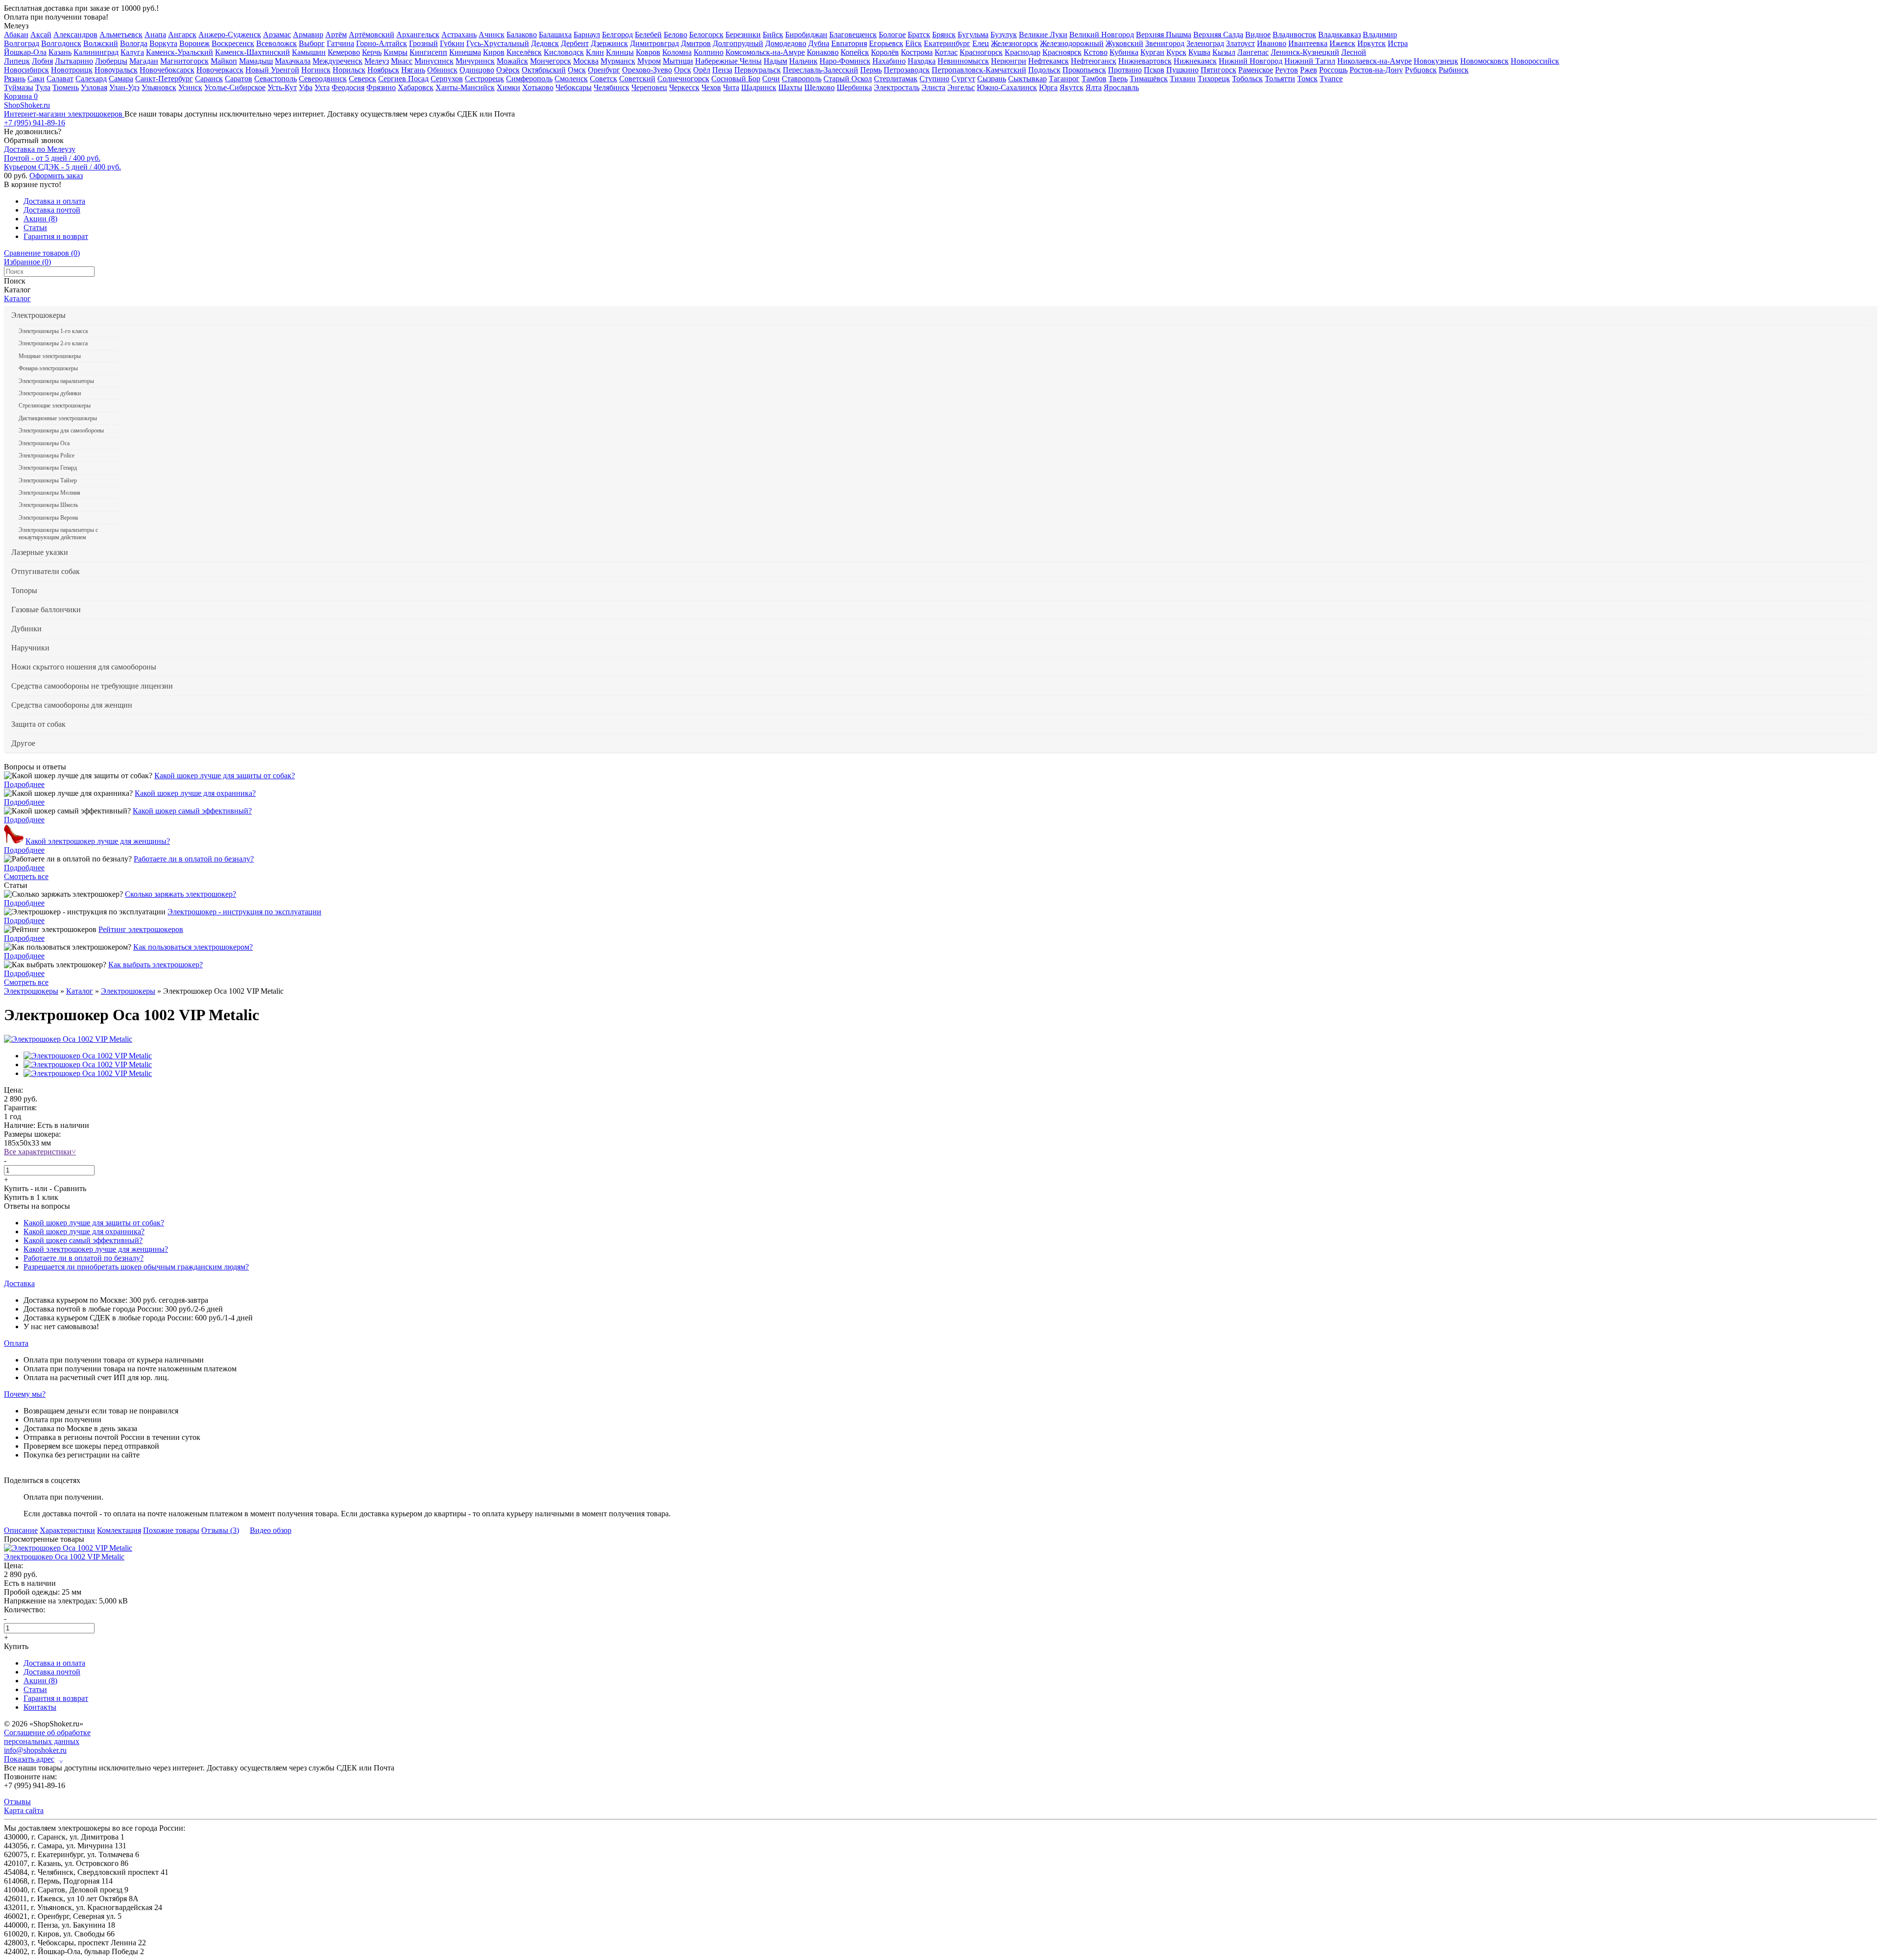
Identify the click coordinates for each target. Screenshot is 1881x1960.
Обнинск (442, 70)
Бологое (892, 35)
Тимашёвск (1149, 79)
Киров (494, 52)
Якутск (1072, 87)
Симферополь (529, 79)
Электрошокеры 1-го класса (53, 331)
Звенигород (1165, 43)
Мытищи (678, 61)
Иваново (1272, 43)
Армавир (308, 35)
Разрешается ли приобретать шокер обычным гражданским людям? (136, 1267)
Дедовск (545, 43)
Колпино (709, 52)
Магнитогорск (184, 61)
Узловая (94, 87)
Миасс (402, 61)
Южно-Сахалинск (1007, 87)
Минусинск (434, 61)
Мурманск (618, 61)
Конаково (823, 52)
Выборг (312, 43)
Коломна (677, 52)
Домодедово (786, 43)
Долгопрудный (738, 43)
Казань (60, 52)
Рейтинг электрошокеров (141, 929)
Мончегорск (551, 61)
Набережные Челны (728, 61)
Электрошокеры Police (47, 455)
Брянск (944, 35)
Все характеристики (40, 1152)
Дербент (575, 43)
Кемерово (344, 52)
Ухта (322, 87)
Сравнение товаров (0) (42, 253)
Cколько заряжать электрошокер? (181, 894)
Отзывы (17, 1802)
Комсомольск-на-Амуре (765, 52)
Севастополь (276, 79)
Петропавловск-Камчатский (979, 70)
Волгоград (22, 43)
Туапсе (1331, 79)
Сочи (771, 79)
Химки (508, 87)
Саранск (209, 79)
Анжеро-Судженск (230, 35)
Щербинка (854, 87)
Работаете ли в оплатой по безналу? (194, 859)
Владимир (1380, 35)
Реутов (1287, 70)
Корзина (21, 96)
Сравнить (70, 1188)
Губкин (452, 43)
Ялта (1094, 87)
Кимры (396, 52)
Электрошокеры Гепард (48, 468)
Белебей (648, 35)
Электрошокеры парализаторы (56, 381)
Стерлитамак (896, 79)
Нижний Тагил (1310, 61)
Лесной (1354, 52)
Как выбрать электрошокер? (156, 965)
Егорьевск (886, 43)
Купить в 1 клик (31, 1197)
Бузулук (1004, 35)
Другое (23, 743)
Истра (1398, 43)
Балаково (522, 35)
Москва (586, 61)
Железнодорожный (1072, 43)
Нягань (413, 70)
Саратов (239, 79)
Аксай (41, 35)
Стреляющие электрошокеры (55, 406)
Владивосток (1294, 35)
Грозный (423, 43)
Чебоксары (574, 87)
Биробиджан (806, 35)
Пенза (722, 70)
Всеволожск (277, 43)
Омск (577, 70)
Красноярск (1062, 52)
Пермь (871, 70)
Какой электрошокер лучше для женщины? (98, 841)
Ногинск (316, 70)
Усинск (190, 87)
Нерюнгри (1009, 61)
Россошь (1333, 70)
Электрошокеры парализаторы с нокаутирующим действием (58, 533)
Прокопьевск (1084, 70)
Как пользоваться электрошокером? (193, 947)
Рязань (15, 79)
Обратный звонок (34, 140)
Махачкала (293, 61)
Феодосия (348, 87)
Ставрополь (802, 79)
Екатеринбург (947, 43)
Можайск (512, 61)
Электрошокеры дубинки (50, 393)
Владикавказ (1339, 35)
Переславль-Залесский (820, 70)
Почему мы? (25, 1394)
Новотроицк (72, 70)
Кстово (1096, 52)
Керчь (372, 52)
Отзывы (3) (220, 1530)
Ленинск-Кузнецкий (1305, 52)
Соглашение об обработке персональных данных (47, 1737)
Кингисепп (428, 52)
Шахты (790, 87)
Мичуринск (475, 61)
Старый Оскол (848, 79)
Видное (1258, 35)
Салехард (91, 79)
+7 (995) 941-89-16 (35, 123)
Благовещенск (853, 35)
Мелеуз (16, 26)
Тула (43, 87)
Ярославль (1121, 87)
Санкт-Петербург (164, 79)
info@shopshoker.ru (35, 1750)
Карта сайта (24, 1810)
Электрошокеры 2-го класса (53, 343)
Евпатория (849, 43)
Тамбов (1094, 79)
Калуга (132, 52)
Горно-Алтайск (382, 43)
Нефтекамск (1049, 61)
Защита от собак (38, 724)
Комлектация (119, 1530)
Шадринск (759, 87)
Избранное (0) (27, 262)
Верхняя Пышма (1164, 35)
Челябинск (612, 87)
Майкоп (224, 61)
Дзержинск (609, 43)
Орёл (702, 70)
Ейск (914, 43)
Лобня (42, 61)
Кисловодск (564, 52)
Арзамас (277, 35)
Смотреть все (26, 876)
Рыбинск (1454, 70)
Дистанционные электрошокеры (58, 418)
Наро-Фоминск (845, 61)
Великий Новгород (1102, 35)
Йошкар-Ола (25, 52)
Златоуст (1241, 43)
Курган (1152, 52)
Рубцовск (1421, 70)
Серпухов (447, 79)
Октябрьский (544, 70)
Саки (36, 79)
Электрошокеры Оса (44, 443)
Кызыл (1224, 52)
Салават (60, 79)
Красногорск (981, 52)
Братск (919, 35)
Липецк (17, 61)
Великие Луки (1043, 35)
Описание (21, 1530)
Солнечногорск (683, 79)
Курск (1176, 52)
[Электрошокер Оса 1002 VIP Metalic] (68, 1039)
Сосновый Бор (736, 79)
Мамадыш (256, 61)
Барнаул (587, 35)
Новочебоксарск (167, 70)
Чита (731, 87)
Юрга (1048, 87)
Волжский (101, 43)
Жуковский (1124, 43)
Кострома (917, 52)
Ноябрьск (383, 70)
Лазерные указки (40, 552)
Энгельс (961, 87)
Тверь (1118, 79)
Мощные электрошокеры (50, 356)
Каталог (17, 299)
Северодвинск (323, 79)
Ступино (934, 79)
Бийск (773, 35)
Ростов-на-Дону (1376, 70)
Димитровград (654, 43)
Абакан (16, 35)
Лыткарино (74, 61)
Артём (336, 35)
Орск (683, 70)
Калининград (96, 52)
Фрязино (381, 87)
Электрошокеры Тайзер (48, 480)
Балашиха (555, 35)
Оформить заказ (56, 176)
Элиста (933, 87)
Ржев (1309, 70)
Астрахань (459, 35)
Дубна (819, 43)
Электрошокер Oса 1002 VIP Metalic (64, 1557)
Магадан (144, 61)
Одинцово (477, 70)
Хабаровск (416, 87)
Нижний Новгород (1251, 61)
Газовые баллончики (46, 610)
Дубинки (26, 629)
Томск (1307, 79)
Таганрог (1064, 79)
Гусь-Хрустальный (498, 43)
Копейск (855, 52)
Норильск (349, 70)
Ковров (648, 52)
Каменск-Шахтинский (253, 52)
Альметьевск (121, 35)
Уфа (306, 87)
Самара (121, 79)
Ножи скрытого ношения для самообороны (84, 667)
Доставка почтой (52, 210)
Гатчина (340, 43)
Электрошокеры (38, 315)
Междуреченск (338, 61)
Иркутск (1372, 43)
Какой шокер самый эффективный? (192, 811)
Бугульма (973, 35)
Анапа (155, 35)
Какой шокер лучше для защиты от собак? (225, 776)
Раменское (1256, 70)
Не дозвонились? (33, 131)
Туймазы (19, 87)
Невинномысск (963, 61)
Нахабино (889, 61)
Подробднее (24, 784)
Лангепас (1253, 52)
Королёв (885, 52)
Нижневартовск (1145, 61)
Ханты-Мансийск (465, 87)
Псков (1154, 70)
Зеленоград (1205, 43)
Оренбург (604, 70)
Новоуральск (116, 70)
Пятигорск (1218, 70)
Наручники (30, 648)
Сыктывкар (1027, 79)
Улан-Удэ (124, 87)
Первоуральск (758, 70)
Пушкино (1182, 70)
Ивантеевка (1308, 43)
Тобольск (1247, 79)
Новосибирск (26, 70)
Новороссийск (1535, 61)
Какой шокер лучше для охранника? (195, 793)
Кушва (1199, 52)
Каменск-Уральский (180, 52)
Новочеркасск (220, 70)
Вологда (134, 43)
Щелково (820, 87)
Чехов (711, 87)
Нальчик (803, 61)
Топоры (24, 590)
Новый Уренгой (272, 70)
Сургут (963, 79)
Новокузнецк (1436, 61)
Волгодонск (61, 43)
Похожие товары (171, 1530)
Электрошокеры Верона (48, 518)
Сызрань (992, 79)
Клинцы (620, 52)
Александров (75, 35)
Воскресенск (233, 43)
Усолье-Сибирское (235, 87)
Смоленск (571, 79)
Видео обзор (271, 1530)
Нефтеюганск (1094, 61)
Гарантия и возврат (56, 236)
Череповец (649, 87)
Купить (16, 1188)
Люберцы (111, 61)
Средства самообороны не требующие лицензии (92, 686)
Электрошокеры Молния (49, 493)
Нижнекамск (1195, 61)
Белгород (617, 35)
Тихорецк (1214, 79)
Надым (775, 61)
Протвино (1125, 70)
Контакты (40, 1707)
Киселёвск (524, 52)
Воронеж (194, 43)
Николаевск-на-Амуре (1375, 61)
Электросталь (897, 87)
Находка (922, 61)
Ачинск (492, 35)
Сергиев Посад (403, 79)
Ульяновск (159, 87)
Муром (649, 61)
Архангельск (418, 35)
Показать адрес (33, 1759)
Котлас (946, 52)
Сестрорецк (484, 79)
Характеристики (67, 1530)
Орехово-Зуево (647, 70)
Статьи (35, 227)
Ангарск (182, 35)
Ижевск (1342, 43)
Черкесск (684, 87)
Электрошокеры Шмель (48, 505)
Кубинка (1124, 52)
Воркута (163, 43)
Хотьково (538, 87)
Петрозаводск (907, 70)
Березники (743, 35)
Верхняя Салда (1218, 35)
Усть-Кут (282, 87)
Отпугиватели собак (46, 571)
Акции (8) (40, 219)
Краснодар (1023, 52)
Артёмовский (372, 35)
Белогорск (706, 35)
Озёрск (508, 70)
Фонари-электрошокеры (48, 368)
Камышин (309, 52)
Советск (603, 79)
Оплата (16, 1343)
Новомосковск (1484, 61)
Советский (637, 79)
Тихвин (1183, 79)
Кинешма (465, 52)
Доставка (19, 1283)
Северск (362, 79)
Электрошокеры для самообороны (61, 430)
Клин (595, 52)
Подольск (1044, 70)
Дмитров (696, 43)
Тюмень (66, 87)
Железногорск (1014, 43)
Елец (981, 43)
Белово (675, 35)
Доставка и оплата (54, 201)
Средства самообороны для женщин (72, 705)
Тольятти (1280, 79)
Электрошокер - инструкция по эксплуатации (244, 912)
